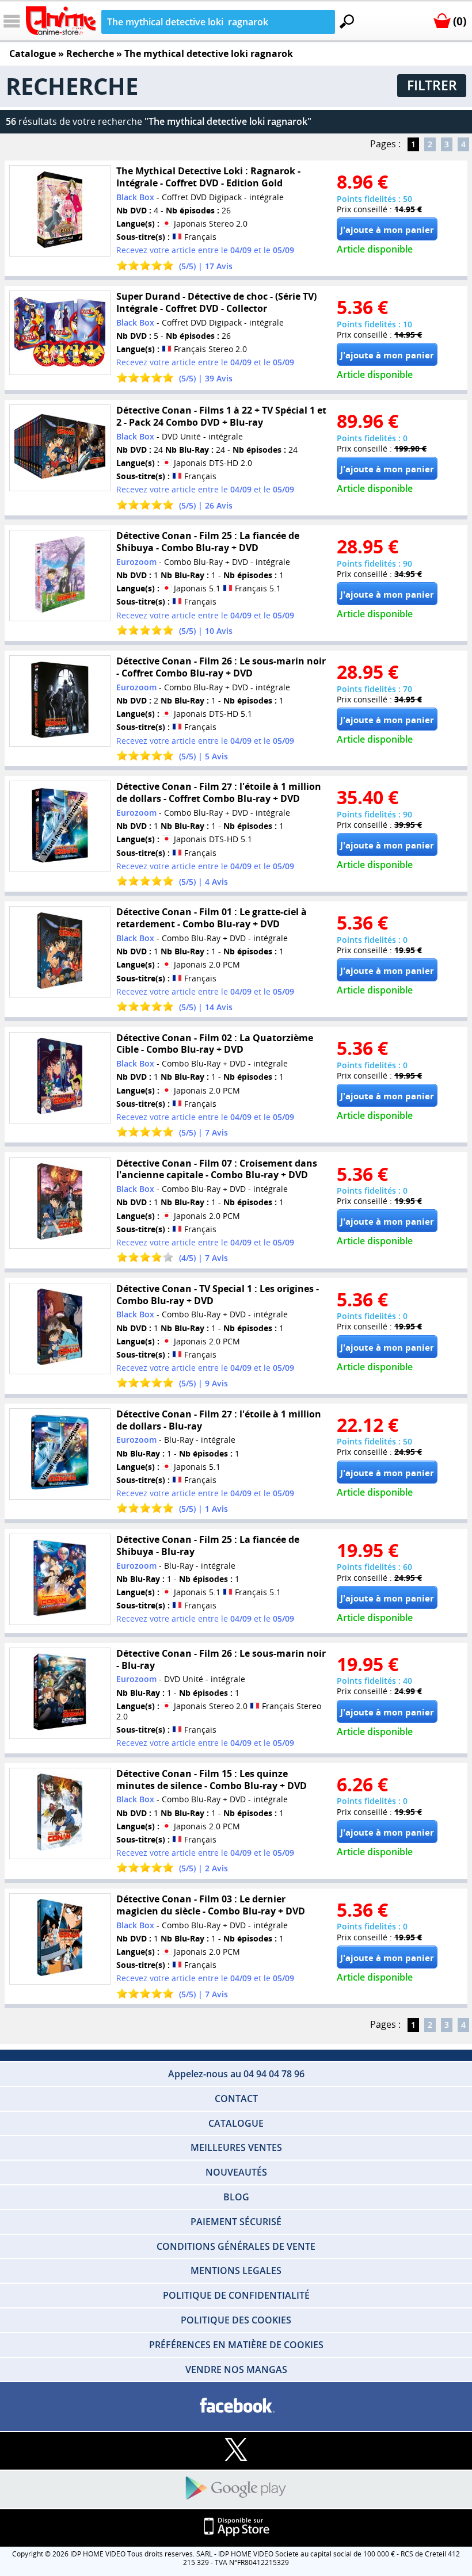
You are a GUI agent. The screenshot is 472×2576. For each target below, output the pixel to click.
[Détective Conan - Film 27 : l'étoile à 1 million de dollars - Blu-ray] (60, 1454)
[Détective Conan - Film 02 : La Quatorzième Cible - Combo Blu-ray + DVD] (60, 1077)
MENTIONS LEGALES (236, 2271)
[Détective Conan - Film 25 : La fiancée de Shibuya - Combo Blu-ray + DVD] (60, 576)
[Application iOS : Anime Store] (236, 2527)
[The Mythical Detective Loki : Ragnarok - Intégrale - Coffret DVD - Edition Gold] (60, 211)
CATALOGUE (236, 2123)
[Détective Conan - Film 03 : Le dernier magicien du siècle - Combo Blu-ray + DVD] (60, 1939)
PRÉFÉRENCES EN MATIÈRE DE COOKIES (236, 2345)
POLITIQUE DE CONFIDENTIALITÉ (236, 2295)
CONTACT (236, 2099)
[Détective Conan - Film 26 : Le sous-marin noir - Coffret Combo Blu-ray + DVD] (60, 701)
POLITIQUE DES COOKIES (236, 2320)
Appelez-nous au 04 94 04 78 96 (236, 2074)
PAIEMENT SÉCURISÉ (236, 2222)
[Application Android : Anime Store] (236, 2489)
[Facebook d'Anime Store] (236, 2406)
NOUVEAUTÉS (236, 2172)
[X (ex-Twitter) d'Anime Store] (236, 2450)
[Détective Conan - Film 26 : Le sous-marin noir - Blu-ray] (60, 1693)
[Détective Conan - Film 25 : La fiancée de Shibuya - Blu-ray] (60, 1579)
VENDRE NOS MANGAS (236, 2369)
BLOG (236, 2197)
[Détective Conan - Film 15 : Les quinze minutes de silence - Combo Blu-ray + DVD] (60, 1813)
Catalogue (33, 53)
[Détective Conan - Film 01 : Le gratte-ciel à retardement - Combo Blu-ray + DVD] (60, 952)
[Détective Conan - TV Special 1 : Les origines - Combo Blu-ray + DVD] (60, 1329)
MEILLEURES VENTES (236, 2147)
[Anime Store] (61, 21)
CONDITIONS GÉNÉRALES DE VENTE (236, 2246)
